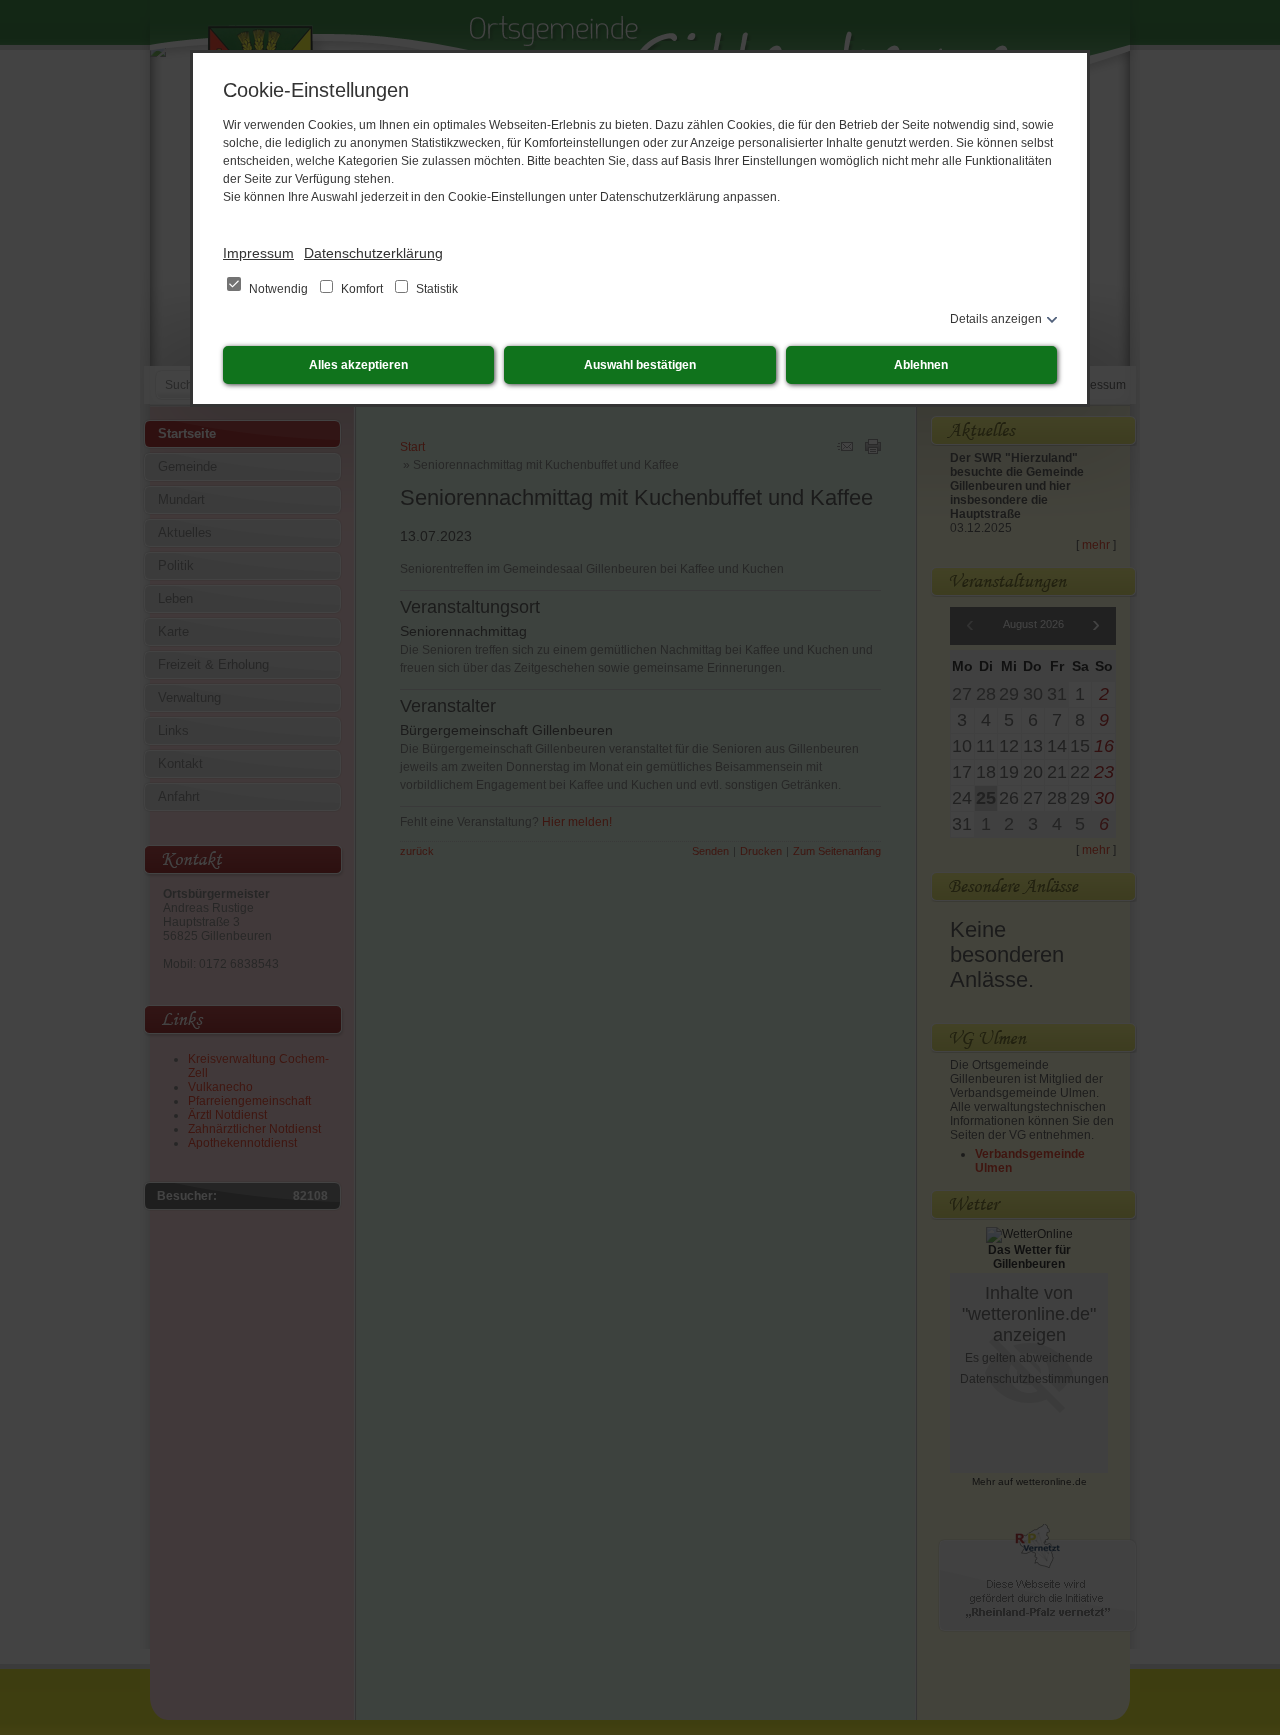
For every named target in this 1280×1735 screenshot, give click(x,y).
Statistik (435, 289)
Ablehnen (921, 365)
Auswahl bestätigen (640, 365)
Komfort (362, 289)
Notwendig (278, 289)
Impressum (258, 253)
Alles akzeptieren (358, 365)
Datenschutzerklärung (373, 253)
